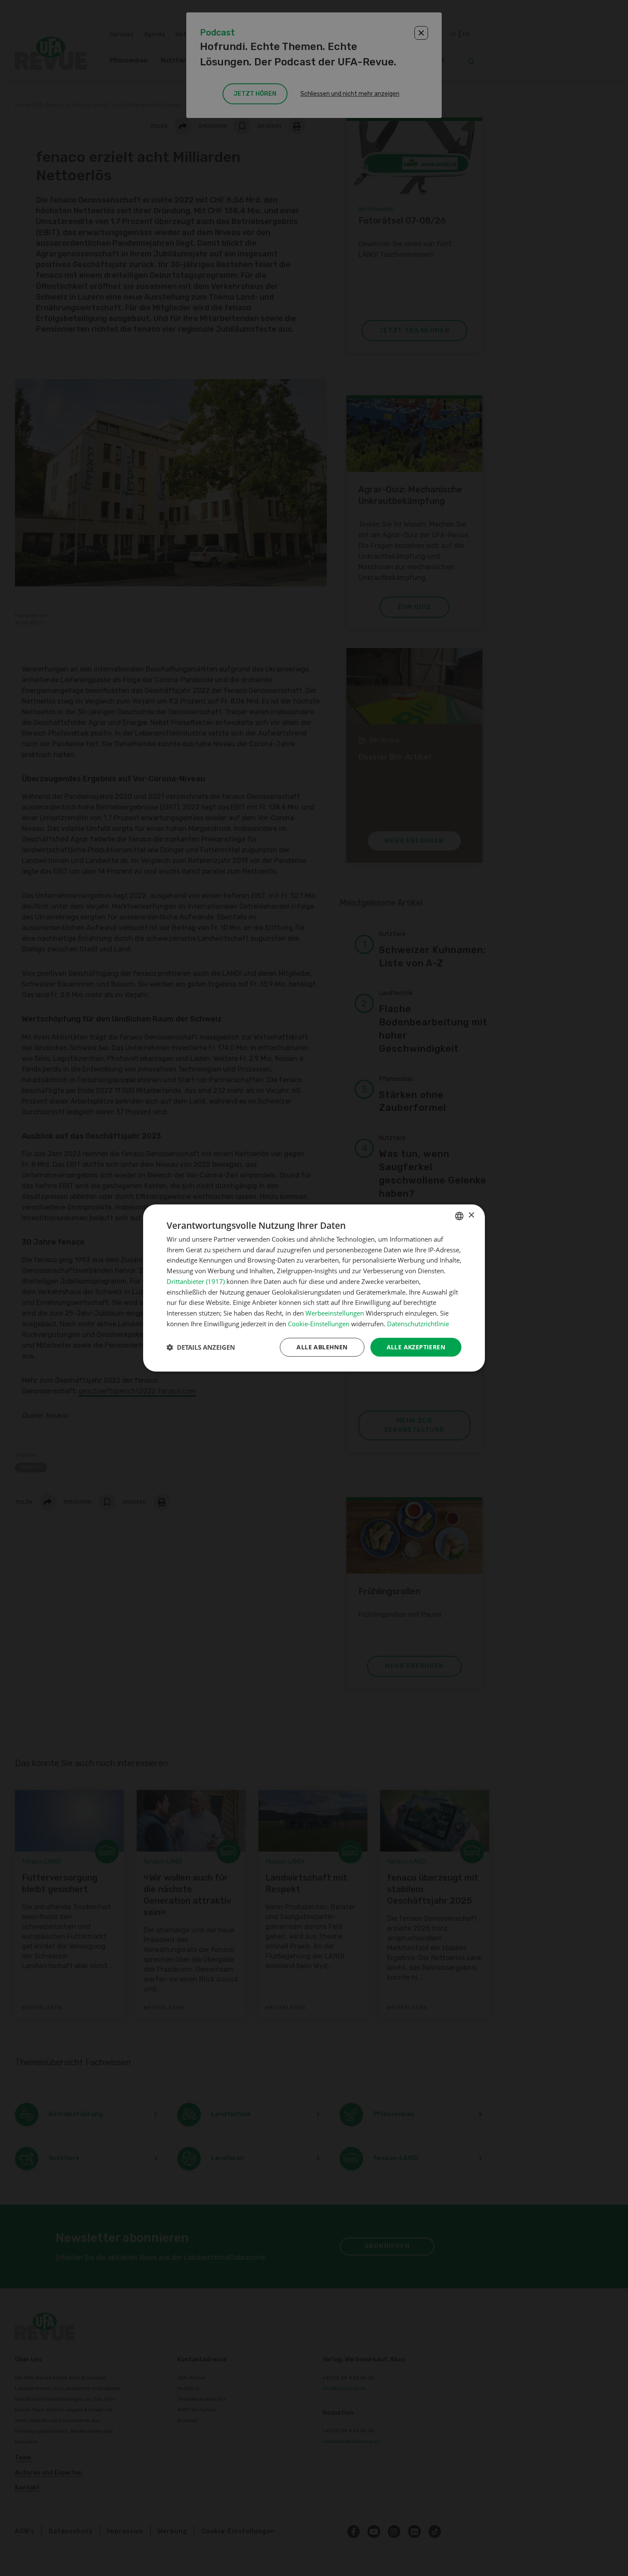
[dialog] (314, 1288)
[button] (201, 1347)
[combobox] (459, 1216)
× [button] (471, 1215)
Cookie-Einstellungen (319, 1324)
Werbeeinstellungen (335, 1313)
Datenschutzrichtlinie (418, 1324)
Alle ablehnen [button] (322, 1347)
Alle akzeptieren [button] (416, 1347)
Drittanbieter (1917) (196, 1281)
